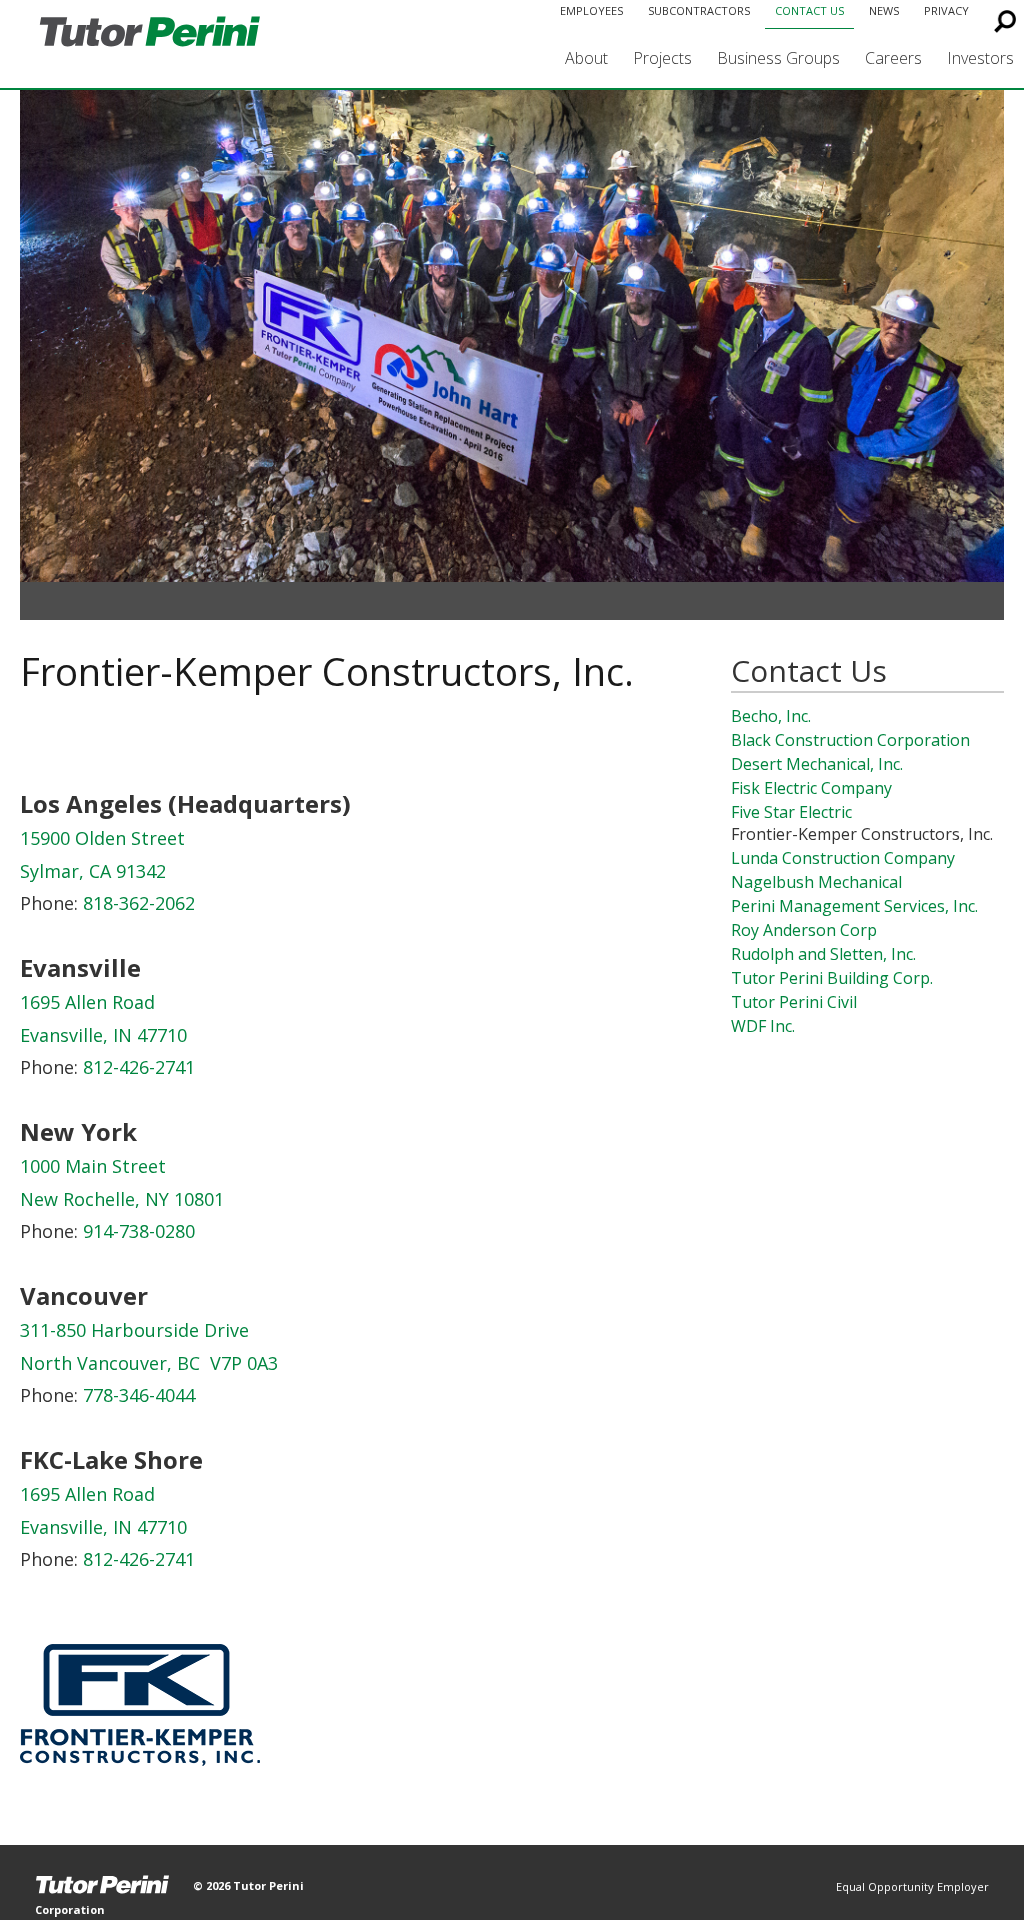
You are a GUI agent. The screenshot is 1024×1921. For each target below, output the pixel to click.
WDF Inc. (763, 1026)
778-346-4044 (139, 1395)
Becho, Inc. (771, 716)
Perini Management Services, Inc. (854, 906)
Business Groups (778, 58)
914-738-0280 (139, 1231)
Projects (662, 58)
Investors (980, 58)
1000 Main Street (93, 1166)
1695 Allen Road (87, 1002)
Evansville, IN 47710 (103, 1035)
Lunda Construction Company (843, 858)
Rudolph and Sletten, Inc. (823, 954)
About (586, 58)
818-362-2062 (139, 903)
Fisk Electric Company (811, 788)
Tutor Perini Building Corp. (832, 978)
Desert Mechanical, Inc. (817, 764)
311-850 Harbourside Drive (134, 1330)
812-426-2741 (139, 1067)
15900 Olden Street (102, 838)
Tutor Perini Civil (794, 1002)
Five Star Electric (791, 812)
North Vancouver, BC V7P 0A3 (149, 1363)
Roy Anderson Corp (804, 930)
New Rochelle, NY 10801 (122, 1199)
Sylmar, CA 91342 (93, 871)
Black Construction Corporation (850, 740)
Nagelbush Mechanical (816, 882)
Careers (893, 58)
